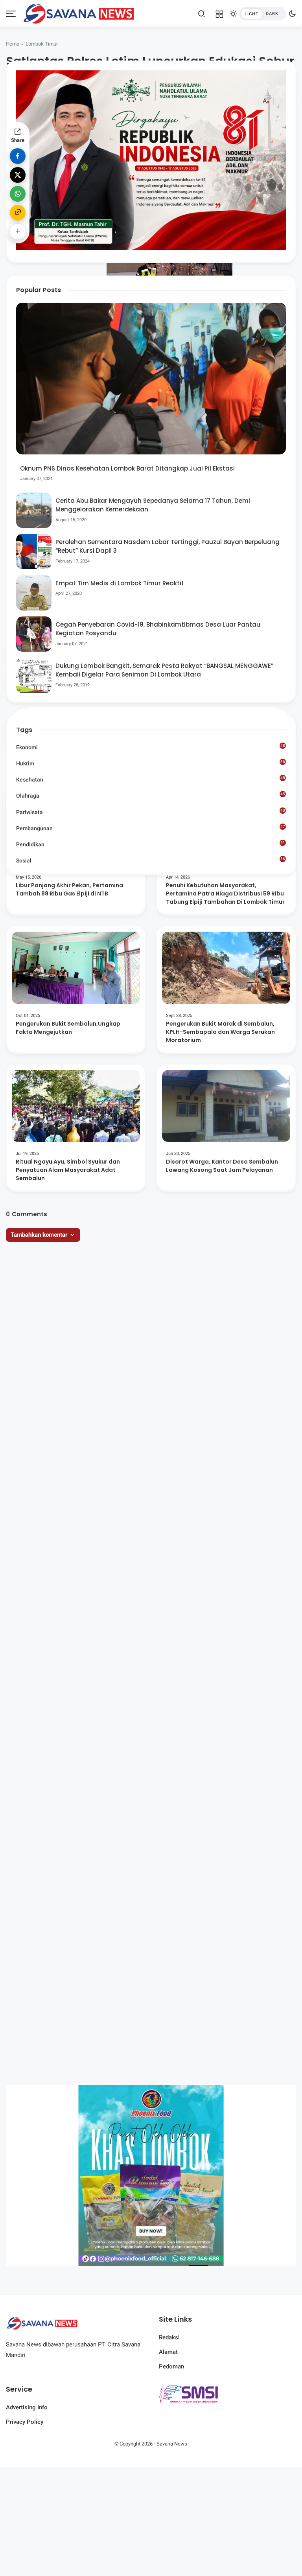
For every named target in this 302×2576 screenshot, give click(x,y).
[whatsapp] (18, 194)
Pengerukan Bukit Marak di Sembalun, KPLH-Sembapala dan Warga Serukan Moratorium (220, 1032)
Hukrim (150, 763)
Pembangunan (150, 828)
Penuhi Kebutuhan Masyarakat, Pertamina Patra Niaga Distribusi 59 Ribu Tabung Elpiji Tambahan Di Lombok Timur (225, 894)
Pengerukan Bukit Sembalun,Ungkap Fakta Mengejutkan (68, 1028)
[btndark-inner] (263, 14)
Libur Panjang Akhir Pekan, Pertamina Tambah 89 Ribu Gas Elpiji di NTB (69, 889)
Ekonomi (150, 747)
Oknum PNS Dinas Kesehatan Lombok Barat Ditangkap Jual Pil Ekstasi (127, 468)
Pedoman (171, 2366)
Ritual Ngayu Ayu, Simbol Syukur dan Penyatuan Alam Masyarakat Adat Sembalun (68, 1170)
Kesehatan (150, 779)
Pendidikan (150, 844)
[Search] (202, 14)
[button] (242, 134)
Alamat (168, 2352)
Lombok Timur (42, 44)
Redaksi (169, 2337)
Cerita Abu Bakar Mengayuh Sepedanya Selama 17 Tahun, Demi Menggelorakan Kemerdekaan (153, 505)
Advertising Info (27, 2407)
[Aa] (266, 102)
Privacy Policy (25, 2422)
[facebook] (18, 156)
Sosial (150, 861)
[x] (18, 175)
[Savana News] (78, 13)
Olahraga (150, 795)
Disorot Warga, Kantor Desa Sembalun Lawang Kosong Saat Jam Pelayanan (222, 1166)
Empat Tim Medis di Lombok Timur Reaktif (120, 583)
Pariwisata (150, 812)
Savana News (172, 2444)
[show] (18, 232)
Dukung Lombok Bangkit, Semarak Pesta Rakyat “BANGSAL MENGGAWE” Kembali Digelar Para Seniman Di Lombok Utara (164, 670)
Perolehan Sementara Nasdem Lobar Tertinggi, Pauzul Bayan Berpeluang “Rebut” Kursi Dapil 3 (168, 546)
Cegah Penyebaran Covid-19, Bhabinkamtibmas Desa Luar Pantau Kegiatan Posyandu (158, 629)
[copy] (18, 213)
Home (13, 44)
